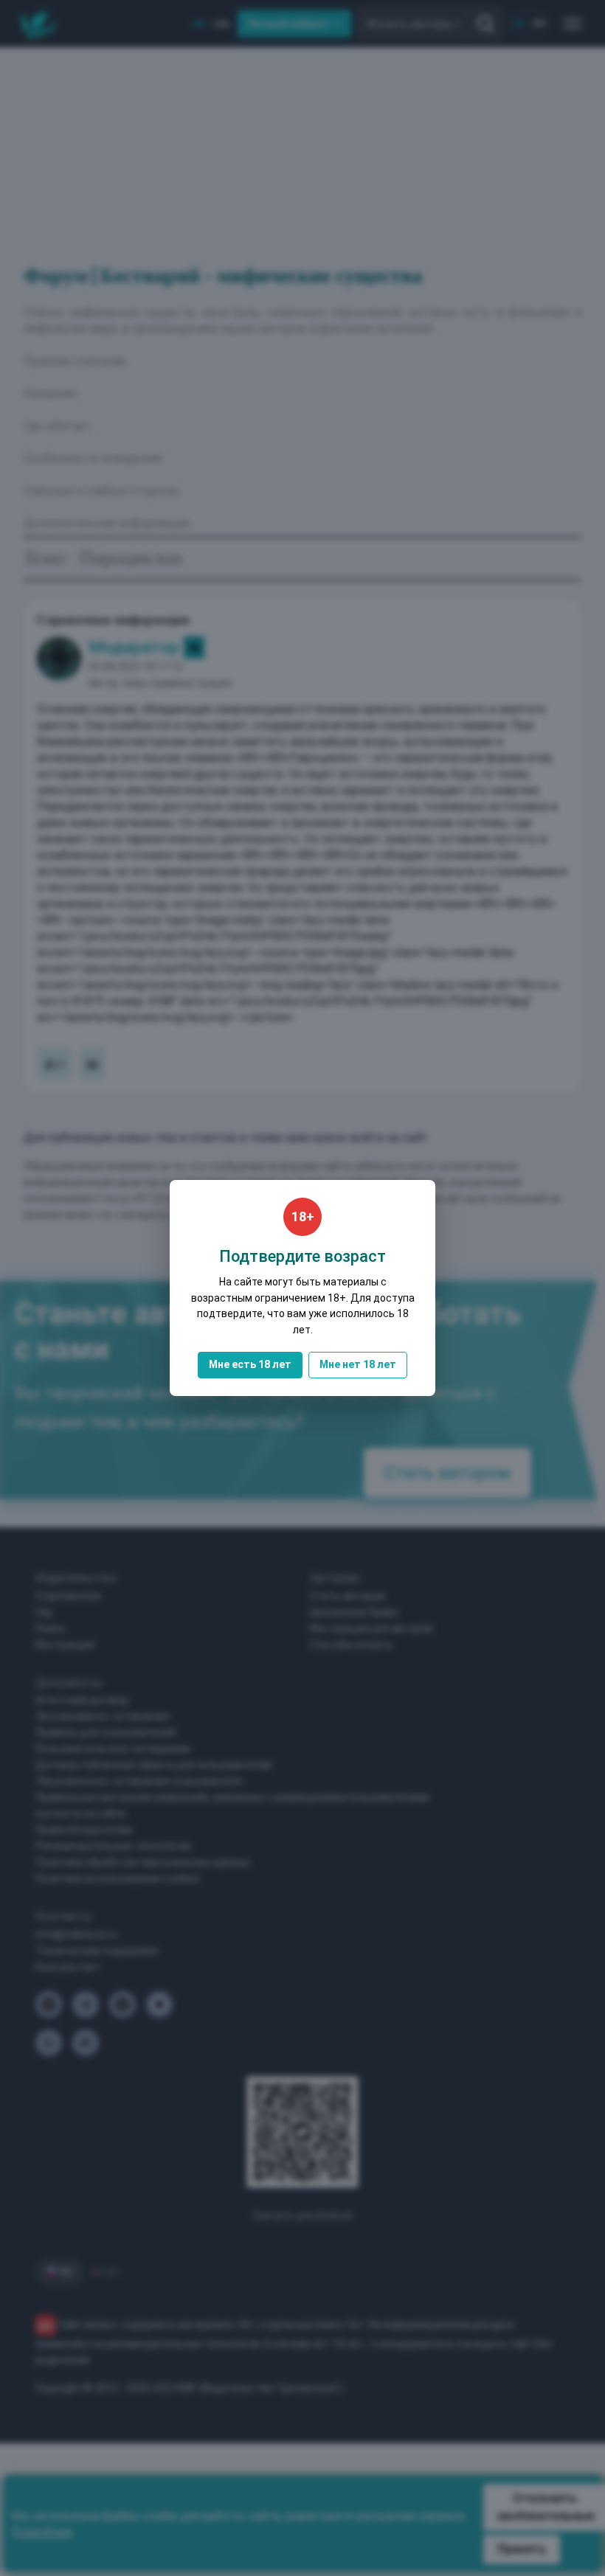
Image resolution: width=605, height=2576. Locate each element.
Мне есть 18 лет (250, 1364)
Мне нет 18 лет (358, 1364)
